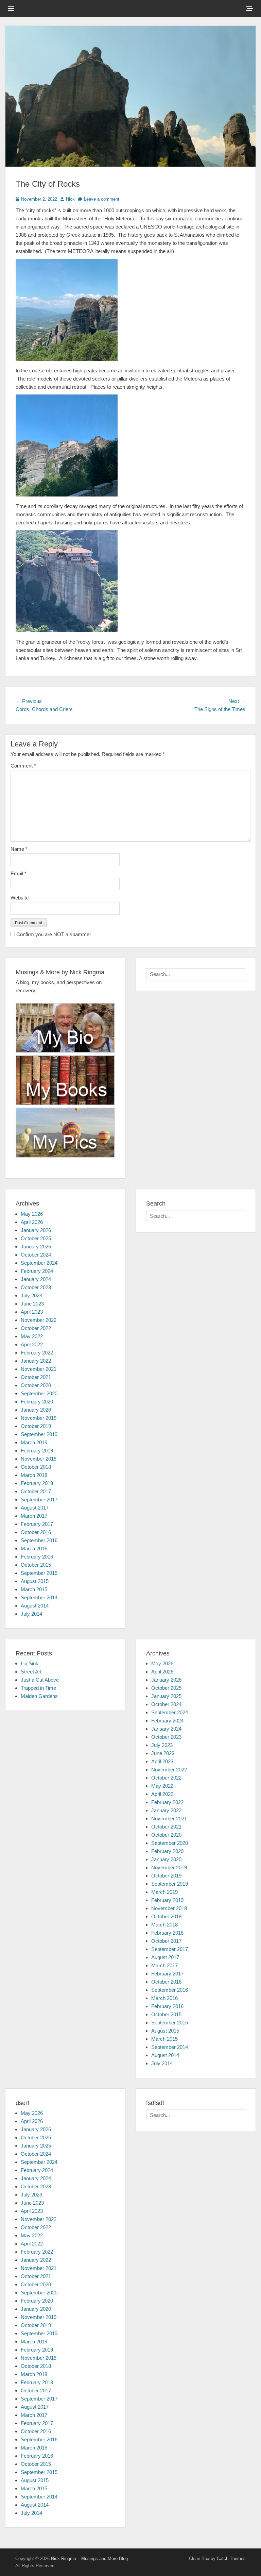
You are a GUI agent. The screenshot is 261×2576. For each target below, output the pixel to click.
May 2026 (32, 1214)
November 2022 (39, 1320)
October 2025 (36, 1238)
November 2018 (39, 1459)
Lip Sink (30, 1663)
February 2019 (37, 1451)
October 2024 (36, 1255)
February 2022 (37, 1353)
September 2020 (39, 1393)
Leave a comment (102, 199)
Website (20, 898)
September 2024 (39, 1263)
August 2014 (35, 1606)
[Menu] (11, 9)
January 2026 (36, 1230)
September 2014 (39, 1597)
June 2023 (32, 1304)
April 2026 (32, 1222)
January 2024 (36, 1279)
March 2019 (34, 1442)
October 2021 (36, 1377)
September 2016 (39, 1540)
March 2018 (34, 1475)
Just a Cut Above (40, 1680)
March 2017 (34, 1516)
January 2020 (36, 1410)
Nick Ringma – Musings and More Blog (89, 2558)
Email (19, 873)
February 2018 (37, 1483)
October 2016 (36, 1532)
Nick (70, 199)
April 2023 (32, 1312)
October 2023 (36, 1287)
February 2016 (37, 1557)
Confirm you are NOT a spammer (53, 934)
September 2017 (39, 1500)
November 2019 (39, 1418)
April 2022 (32, 1344)
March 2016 (34, 1548)
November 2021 (39, 1369)
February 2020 (37, 1402)
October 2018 (36, 1467)
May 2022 (32, 1336)
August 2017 (35, 1508)
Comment (23, 766)
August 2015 (35, 1581)
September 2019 (39, 1434)
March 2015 (34, 1589)
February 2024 (37, 1271)
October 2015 (36, 1565)
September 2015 (39, 1573)
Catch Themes (231, 2558)
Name (19, 849)
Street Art (31, 1672)
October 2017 (36, 1491)
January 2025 (36, 1247)
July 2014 (31, 1614)
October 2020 (36, 1385)
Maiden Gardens (39, 1696)
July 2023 (31, 1295)
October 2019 (36, 1426)
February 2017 (37, 1524)
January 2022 (36, 1361)
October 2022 (36, 1328)
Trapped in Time (38, 1688)
